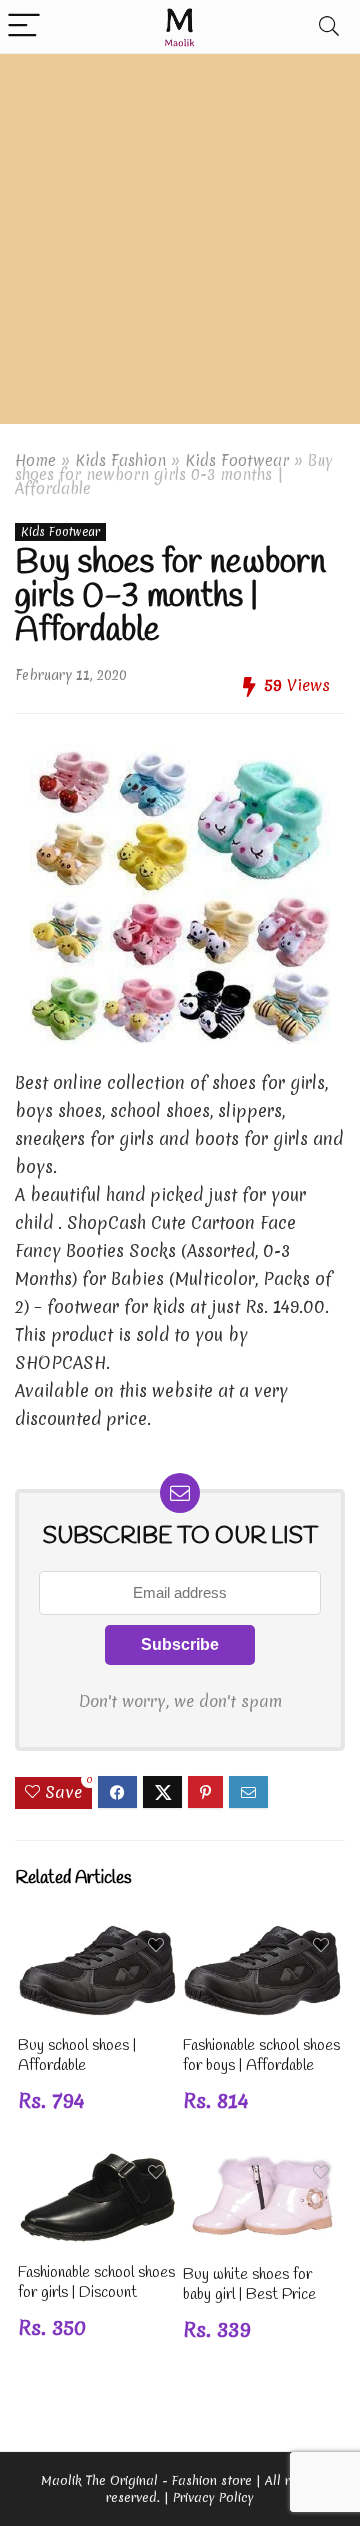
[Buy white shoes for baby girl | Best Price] (262, 2165)
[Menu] (24, 26)
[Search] (329, 26)
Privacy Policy (213, 2497)
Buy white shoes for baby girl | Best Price (249, 2284)
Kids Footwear (237, 460)
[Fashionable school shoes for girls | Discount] (97, 2165)
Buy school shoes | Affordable (77, 2055)
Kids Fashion (120, 460)
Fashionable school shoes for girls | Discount (96, 2282)
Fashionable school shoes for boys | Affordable (261, 2055)
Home (35, 460)
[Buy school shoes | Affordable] (97, 1938)
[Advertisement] (180, 244)
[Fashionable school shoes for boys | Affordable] (262, 1938)
